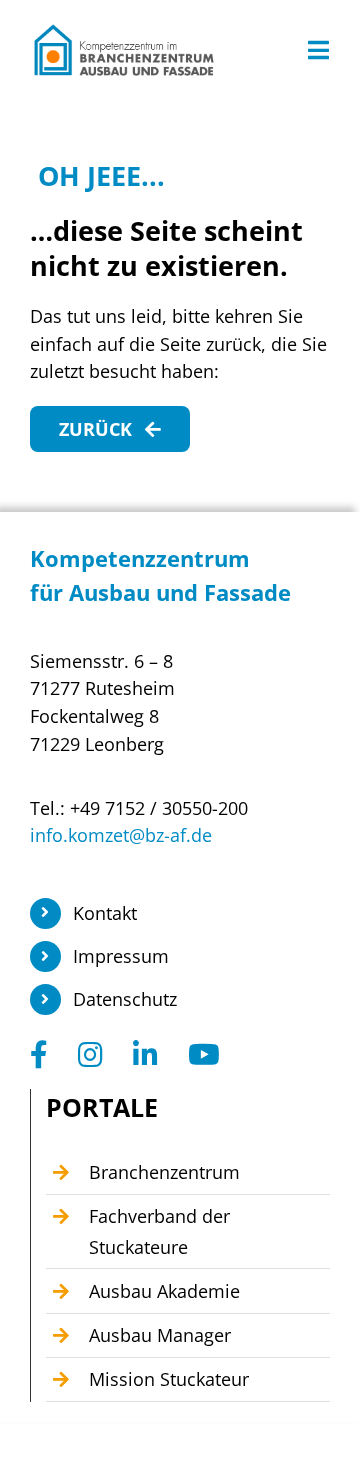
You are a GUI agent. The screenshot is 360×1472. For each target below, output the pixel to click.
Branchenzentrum (164, 1172)
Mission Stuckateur (169, 1379)
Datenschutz (125, 999)
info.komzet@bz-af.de (121, 835)
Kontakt (105, 913)
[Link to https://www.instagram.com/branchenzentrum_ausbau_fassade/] (90, 1055)
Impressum (121, 956)
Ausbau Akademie (164, 1291)
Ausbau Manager (160, 1335)
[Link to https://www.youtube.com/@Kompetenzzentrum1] (204, 1055)
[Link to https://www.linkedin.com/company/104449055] (145, 1055)
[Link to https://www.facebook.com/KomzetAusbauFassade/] (39, 1055)
